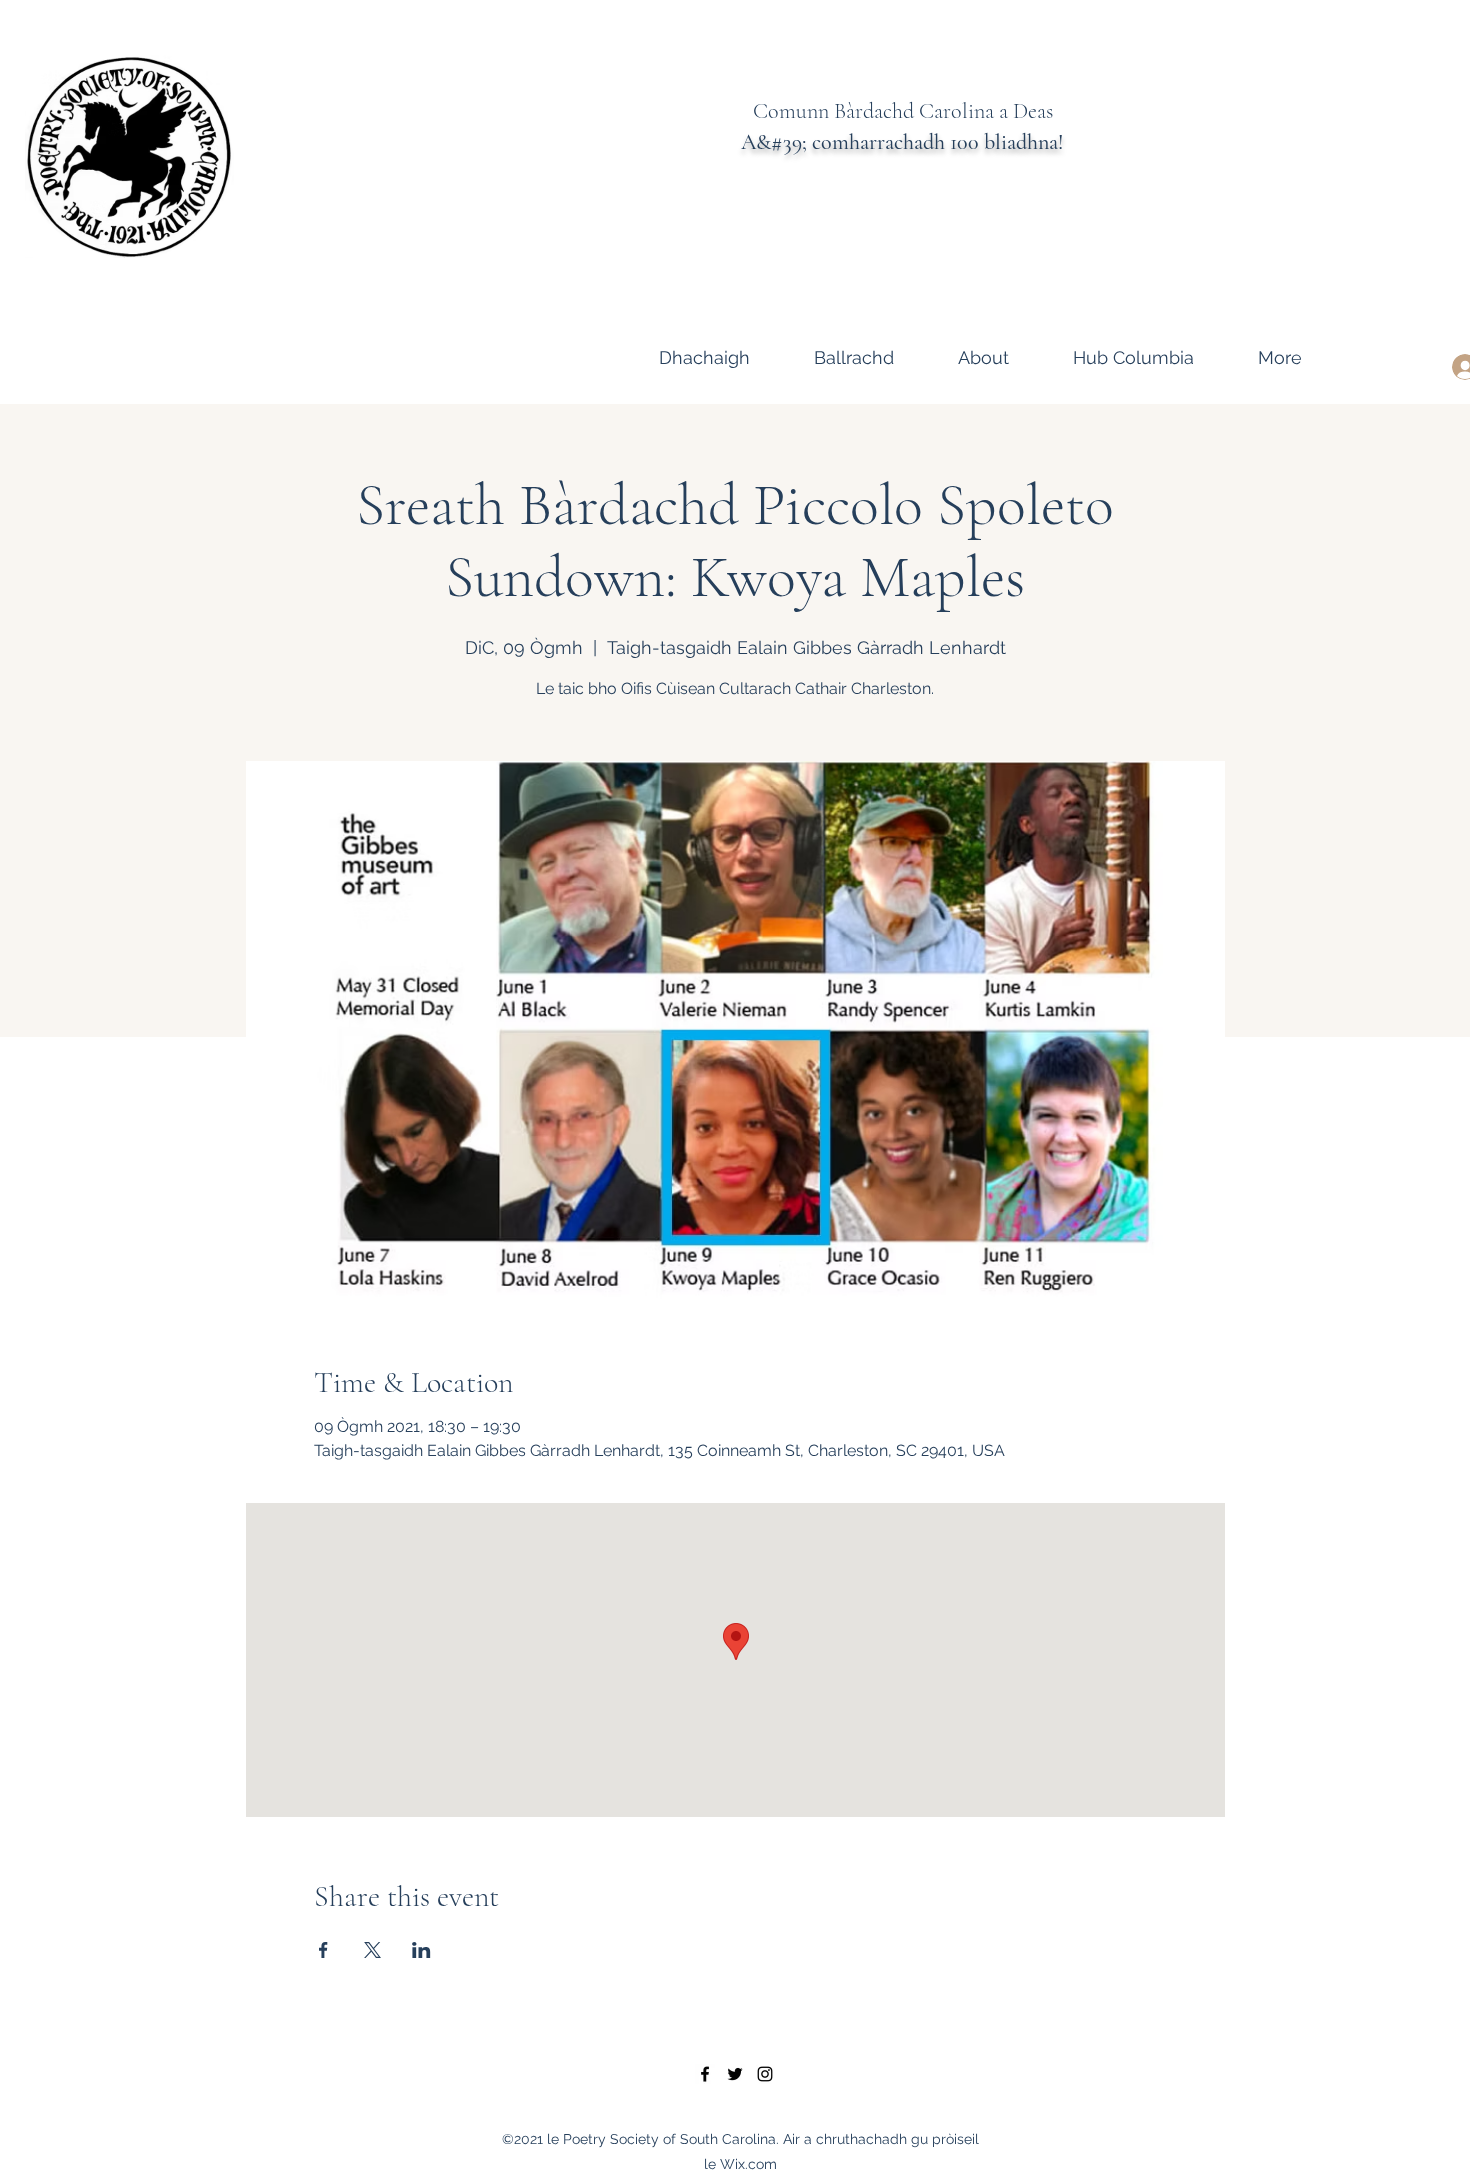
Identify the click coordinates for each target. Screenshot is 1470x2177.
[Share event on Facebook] (323, 1950)
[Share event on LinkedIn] (421, 1950)
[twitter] (735, 2074)
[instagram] (765, 2074)
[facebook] (705, 2074)
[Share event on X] (372, 1950)
